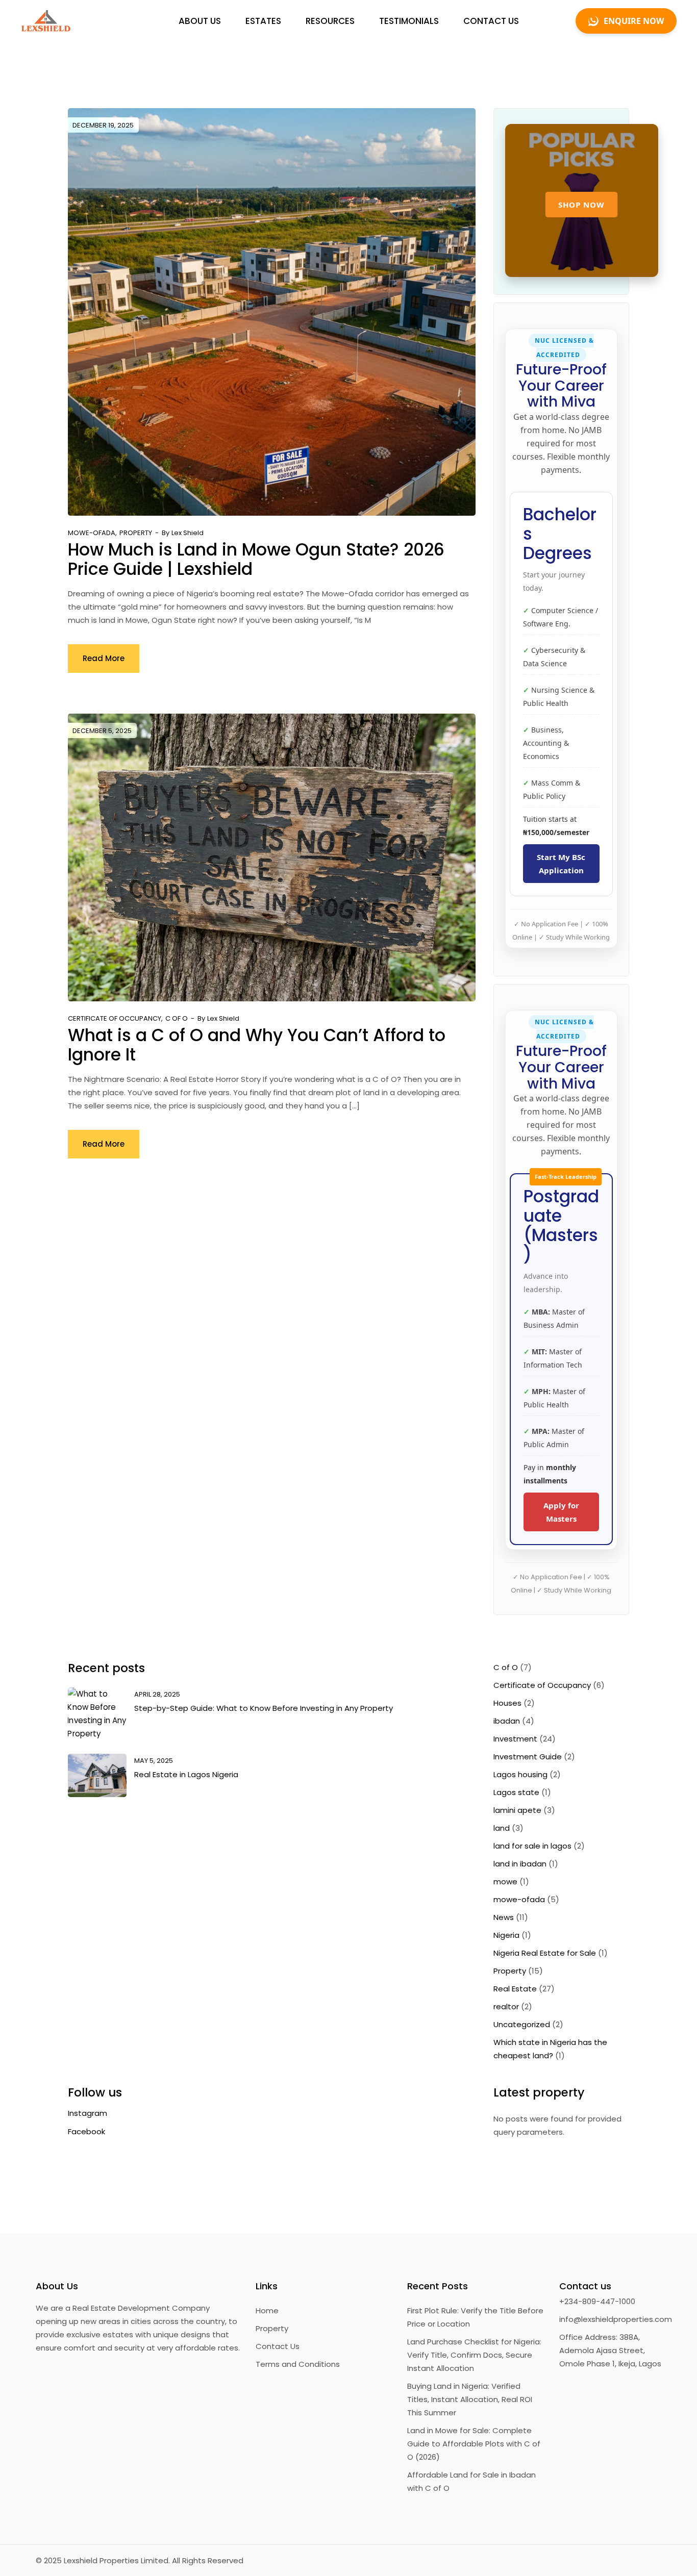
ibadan (507, 1721)
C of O (177, 1018)
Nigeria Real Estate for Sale (545, 1953)
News (504, 1917)
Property (136, 533)
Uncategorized (522, 2024)
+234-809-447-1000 (597, 2301)
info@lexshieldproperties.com (610, 2319)
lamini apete (517, 1810)
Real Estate (515, 1989)
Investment (515, 1739)
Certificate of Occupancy (115, 1018)
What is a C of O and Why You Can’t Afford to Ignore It (257, 1045)
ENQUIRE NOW (634, 21)
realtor (506, 2006)
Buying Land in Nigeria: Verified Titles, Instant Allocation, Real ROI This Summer (470, 2399)
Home (267, 2310)
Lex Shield (188, 533)
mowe (505, 1882)
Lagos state (516, 1792)
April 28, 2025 (157, 1694)
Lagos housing (520, 1774)
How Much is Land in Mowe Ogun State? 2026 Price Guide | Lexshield (256, 559)
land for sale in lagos (532, 1846)
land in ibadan (520, 1864)
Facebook (86, 2131)
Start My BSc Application (561, 864)
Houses (507, 1703)
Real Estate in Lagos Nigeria (186, 1774)
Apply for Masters (561, 1512)
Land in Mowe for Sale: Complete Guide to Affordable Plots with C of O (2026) (474, 2444)
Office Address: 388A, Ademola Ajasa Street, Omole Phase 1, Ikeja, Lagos (610, 2350)
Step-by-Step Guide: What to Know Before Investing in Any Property (264, 1708)
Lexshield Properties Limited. (117, 2560)
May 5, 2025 (154, 1761)
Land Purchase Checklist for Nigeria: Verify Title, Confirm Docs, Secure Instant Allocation (474, 2355)
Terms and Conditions (298, 2364)
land (502, 1828)
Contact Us (278, 2346)
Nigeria (506, 1935)
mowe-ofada (92, 533)
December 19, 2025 (103, 125)
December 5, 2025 (102, 731)
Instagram (88, 2113)
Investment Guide (528, 1757)
